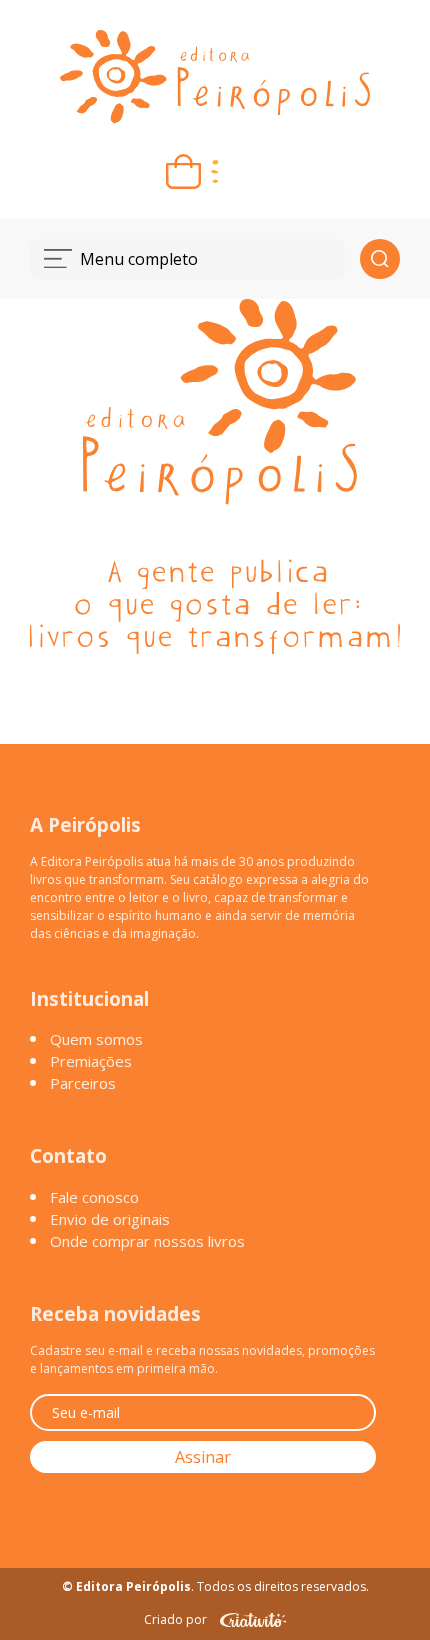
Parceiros (83, 1083)
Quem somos (96, 1039)
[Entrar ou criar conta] (246, 171)
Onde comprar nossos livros (147, 1241)
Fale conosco (94, 1197)
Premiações (91, 1061)
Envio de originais (110, 1219)
